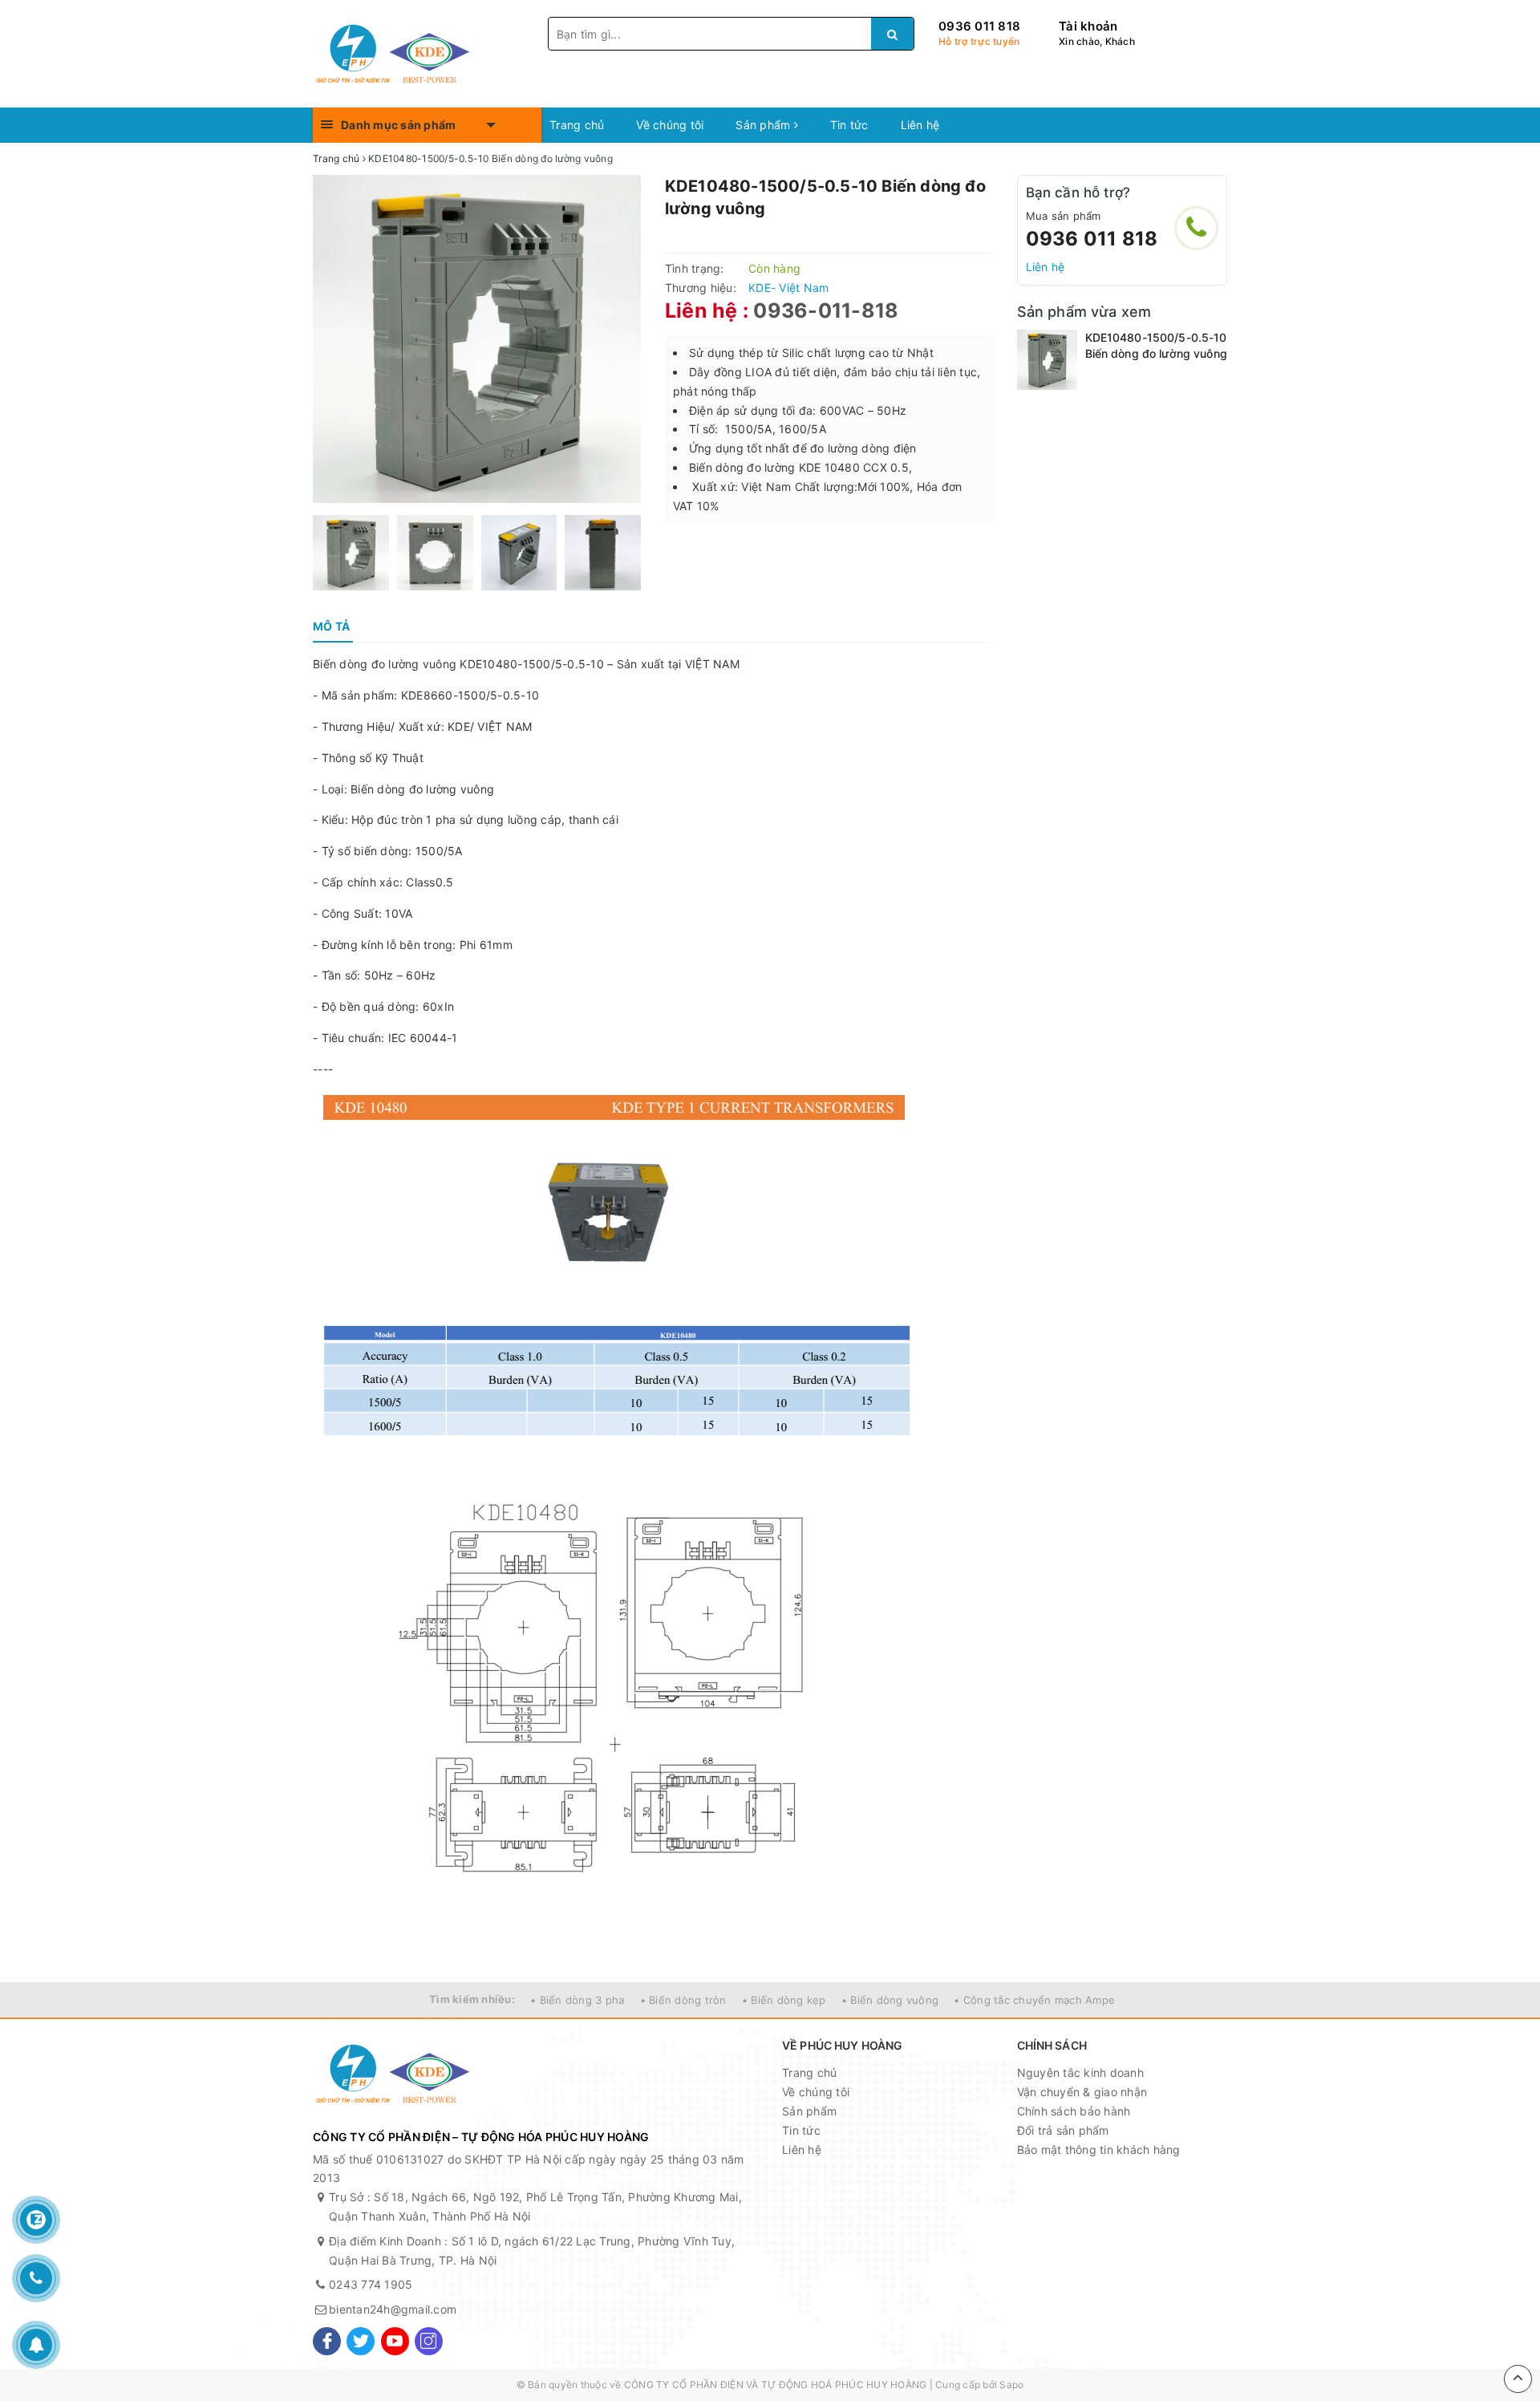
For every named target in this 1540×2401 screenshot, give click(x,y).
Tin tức (849, 125)
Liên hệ (920, 125)
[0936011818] (1196, 228)
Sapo (1011, 2385)
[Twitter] (361, 2341)
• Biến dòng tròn (683, 2000)
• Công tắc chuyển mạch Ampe (1034, 2000)
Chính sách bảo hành (1074, 2111)
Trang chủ (577, 125)
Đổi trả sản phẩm (1063, 2130)
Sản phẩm (764, 125)
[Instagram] (429, 2341)
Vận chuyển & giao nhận (1082, 2092)
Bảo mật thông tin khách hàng (1099, 2150)
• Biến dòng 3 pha (577, 2000)
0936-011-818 (826, 310)
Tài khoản (1088, 26)
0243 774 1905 (371, 2284)
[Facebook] (327, 2341)
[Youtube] (395, 2341)
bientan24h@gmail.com (393, 2309)
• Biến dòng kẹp (784, 2000)
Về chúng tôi (670, 125)
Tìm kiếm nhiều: (472, 1999)
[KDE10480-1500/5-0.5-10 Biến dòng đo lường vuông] (1047, 360)
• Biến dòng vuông (890, 2000)
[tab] (331, 627)
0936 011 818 (979, 26)
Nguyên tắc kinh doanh (1080, 2072)
